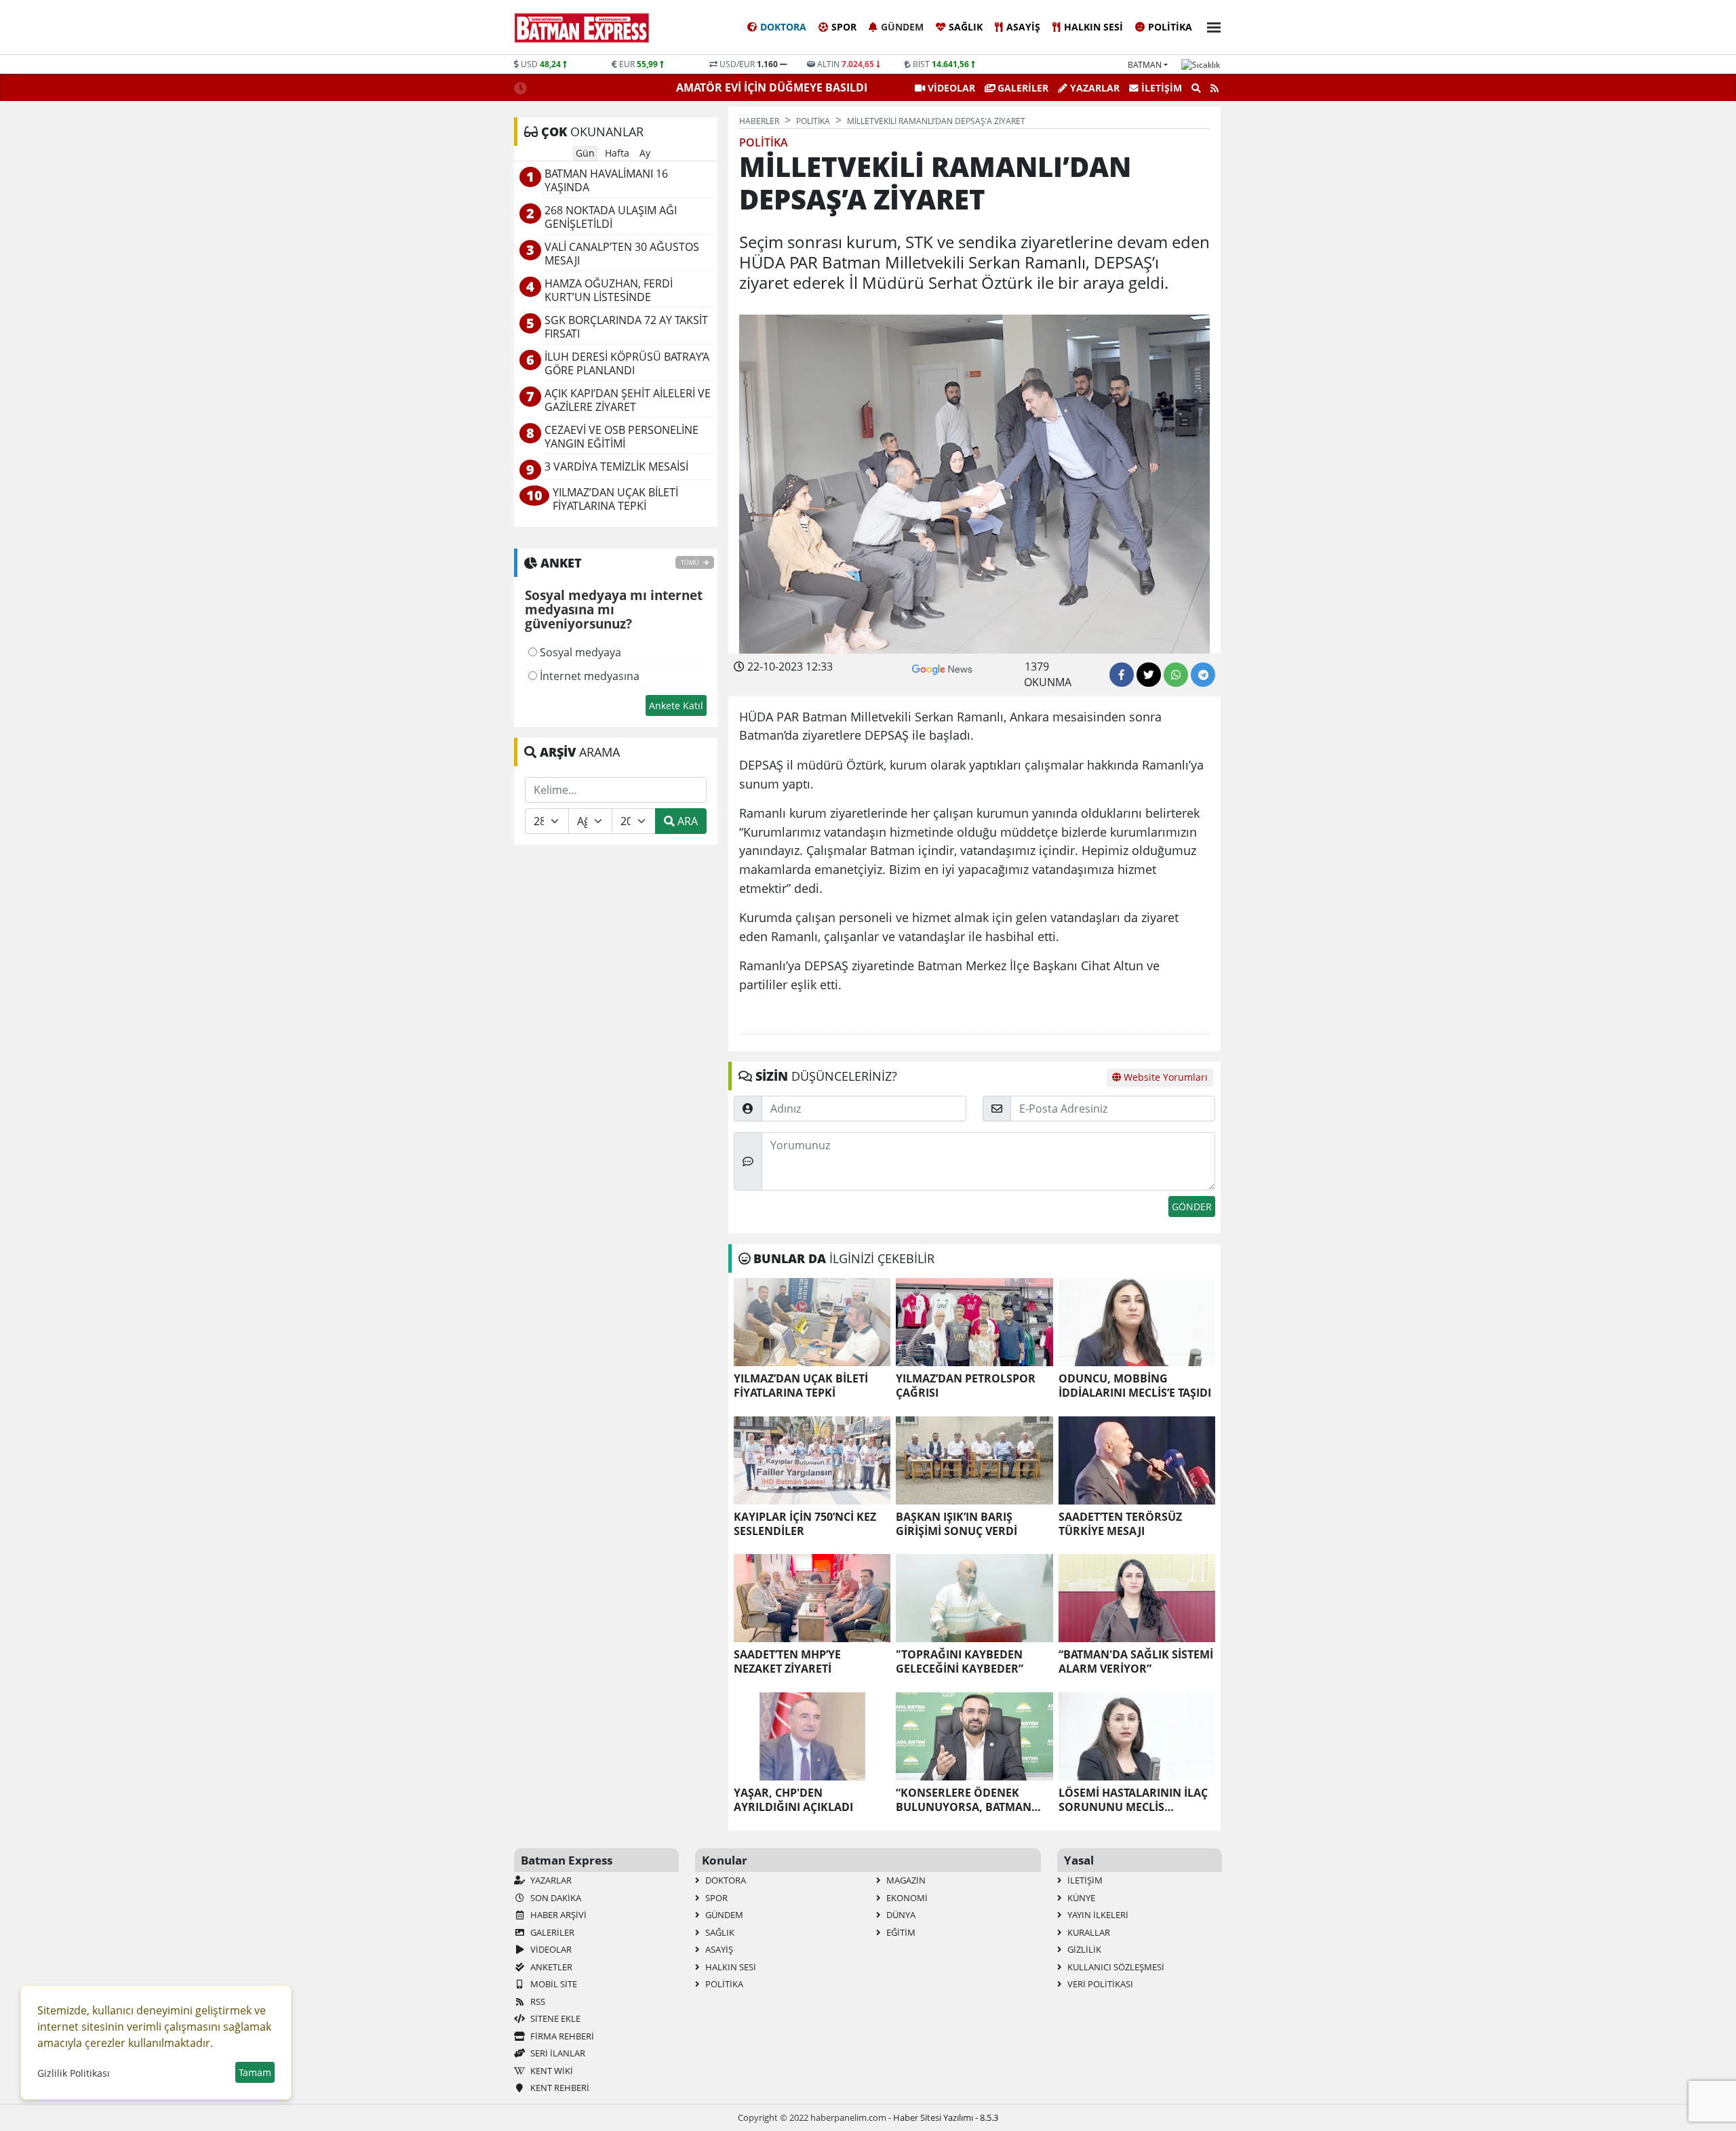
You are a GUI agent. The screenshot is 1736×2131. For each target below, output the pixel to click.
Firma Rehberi (561, 2036)
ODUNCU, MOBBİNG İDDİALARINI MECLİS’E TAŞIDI (1135, 1386)
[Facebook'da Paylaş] (1122, 675)
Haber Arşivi (557, 1915)
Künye (1080, 1898)
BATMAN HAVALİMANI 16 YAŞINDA (606, 181)
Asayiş (1023, 27)
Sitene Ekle (554, 2018)
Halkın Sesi (1093, 27)
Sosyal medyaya (579, 652)
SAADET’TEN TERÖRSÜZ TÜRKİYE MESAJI (1120, 1524)
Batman (1145, 65)
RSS (537, 2001)
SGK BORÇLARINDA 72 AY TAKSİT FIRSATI (626, 327)
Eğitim (900, 1932)
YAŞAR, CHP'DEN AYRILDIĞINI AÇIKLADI (793, 1800)
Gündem (902, 27)
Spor (844, 27)
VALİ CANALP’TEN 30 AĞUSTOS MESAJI (622, 254)
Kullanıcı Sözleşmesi (1115, 1967)
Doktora (783, 27)
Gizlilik (1083, 1949)
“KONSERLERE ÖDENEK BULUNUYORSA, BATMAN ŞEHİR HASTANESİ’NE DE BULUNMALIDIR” (964, 1800)
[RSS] (1215, 88)
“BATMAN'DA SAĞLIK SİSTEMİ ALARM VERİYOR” (1136, 1662)
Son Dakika (555, 1898)
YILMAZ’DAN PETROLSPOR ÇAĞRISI (966, 1386)
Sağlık (966, 27)
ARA (686, 821)
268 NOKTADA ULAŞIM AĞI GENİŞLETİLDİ (611, 217)
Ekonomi (906, 1898)
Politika (1170, 27)
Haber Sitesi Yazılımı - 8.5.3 (946, 2117)
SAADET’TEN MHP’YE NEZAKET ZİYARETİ (787, 1662)
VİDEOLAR (950, 88)
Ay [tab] (645, 153)
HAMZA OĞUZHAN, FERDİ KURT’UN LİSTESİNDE (609, 291)
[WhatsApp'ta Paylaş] (1176, 675)
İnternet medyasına (588, 676)
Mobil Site (553, 1984)
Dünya (900, 1915)
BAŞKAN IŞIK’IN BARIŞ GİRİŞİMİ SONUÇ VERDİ (956, 1524)
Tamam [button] (255, 2072)
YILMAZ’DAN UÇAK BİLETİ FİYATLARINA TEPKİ (801, 1386)
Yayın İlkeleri (1097, 1915)
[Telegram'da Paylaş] (1203, 675)
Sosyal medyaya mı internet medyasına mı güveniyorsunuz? (614, 610)
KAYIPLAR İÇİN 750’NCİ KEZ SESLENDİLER (805, 1524)
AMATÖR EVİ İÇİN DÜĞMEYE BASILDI (773, 87)
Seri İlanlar (557, 2053)
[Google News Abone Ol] (942, 668)
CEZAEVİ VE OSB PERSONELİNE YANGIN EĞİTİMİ (622, 437)
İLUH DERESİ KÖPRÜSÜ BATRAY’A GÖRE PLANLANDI (627, 364)
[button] (1210, 25)
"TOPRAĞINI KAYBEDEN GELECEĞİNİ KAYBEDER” (960, 1662)
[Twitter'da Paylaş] (1149, 675)
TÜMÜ (691, 562)
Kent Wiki (551, 2071)
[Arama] (1196, 88)
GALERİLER (1022, 88)
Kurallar (1088, 1932)
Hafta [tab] (617, 153)
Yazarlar (1093, 88)
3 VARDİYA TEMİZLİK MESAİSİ (616, 467)
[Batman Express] (582, 28)
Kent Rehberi (559, 2088)
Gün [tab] (585, 153)
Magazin (905, 1880)
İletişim (1160, 88)
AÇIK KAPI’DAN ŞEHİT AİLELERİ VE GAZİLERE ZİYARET (628, 400)
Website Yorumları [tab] (1164, 1077)
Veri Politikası (1099, 1984)
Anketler (550, 1967)
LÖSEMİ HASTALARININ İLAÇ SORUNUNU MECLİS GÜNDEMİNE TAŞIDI (1133, 1800)
